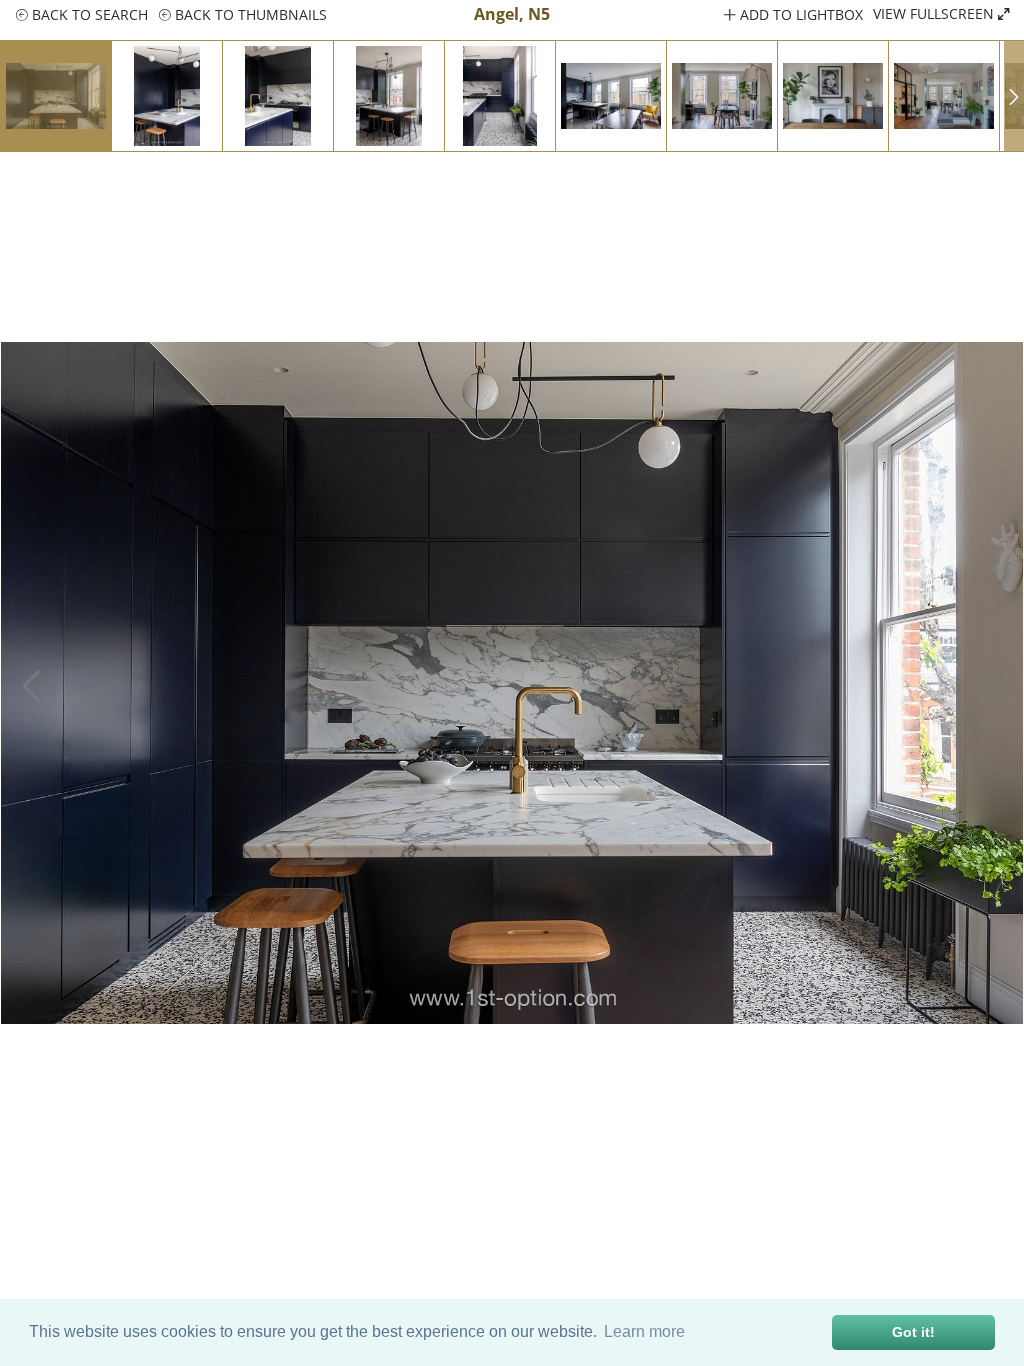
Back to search (88, 14)
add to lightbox (799, 14)
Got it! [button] (913, 1332)
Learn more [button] (644, 1331)
